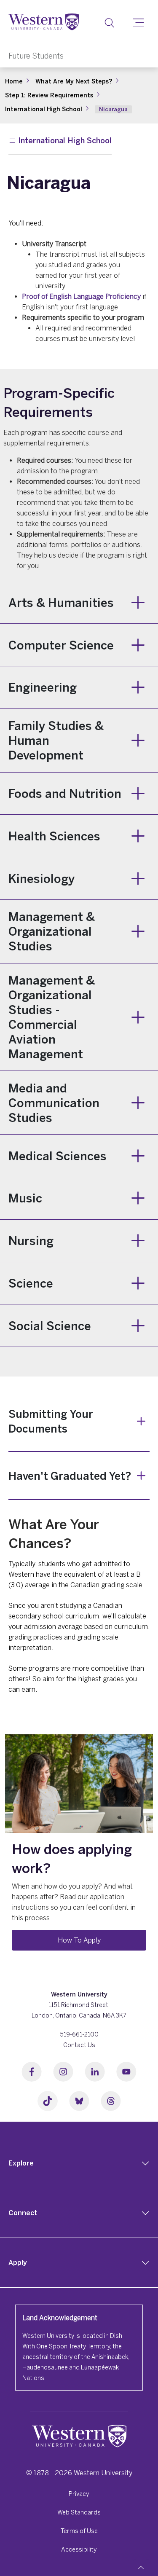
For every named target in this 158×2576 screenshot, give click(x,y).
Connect (23, 2213)
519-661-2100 (79, 2034)
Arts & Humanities (61, 602)
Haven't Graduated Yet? (70, 1476)
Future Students (36, 56)
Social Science (50, 1326)
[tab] (79, 2163)
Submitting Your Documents (51, 1421)
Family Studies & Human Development (56, 740)
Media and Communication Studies (54, 1103)
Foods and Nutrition (65, 793)
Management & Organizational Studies (52, 931)
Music (25, 1198)
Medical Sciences (58, 1156)
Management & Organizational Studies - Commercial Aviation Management (52, 1017)
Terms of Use (79, 2531)
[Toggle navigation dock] (141, 2568)
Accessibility (79, 2549)
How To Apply (79, 1940)
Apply (18, 2262)
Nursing (31, 1241)
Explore (21, 2163)
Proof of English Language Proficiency (81, 296)
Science (31, 1283)
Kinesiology (42, 879)
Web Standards (79, 2512)
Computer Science (61, 645)
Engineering (43, 687)
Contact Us (79, 2045)
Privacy (79, 2494)
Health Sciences (54, 836)
